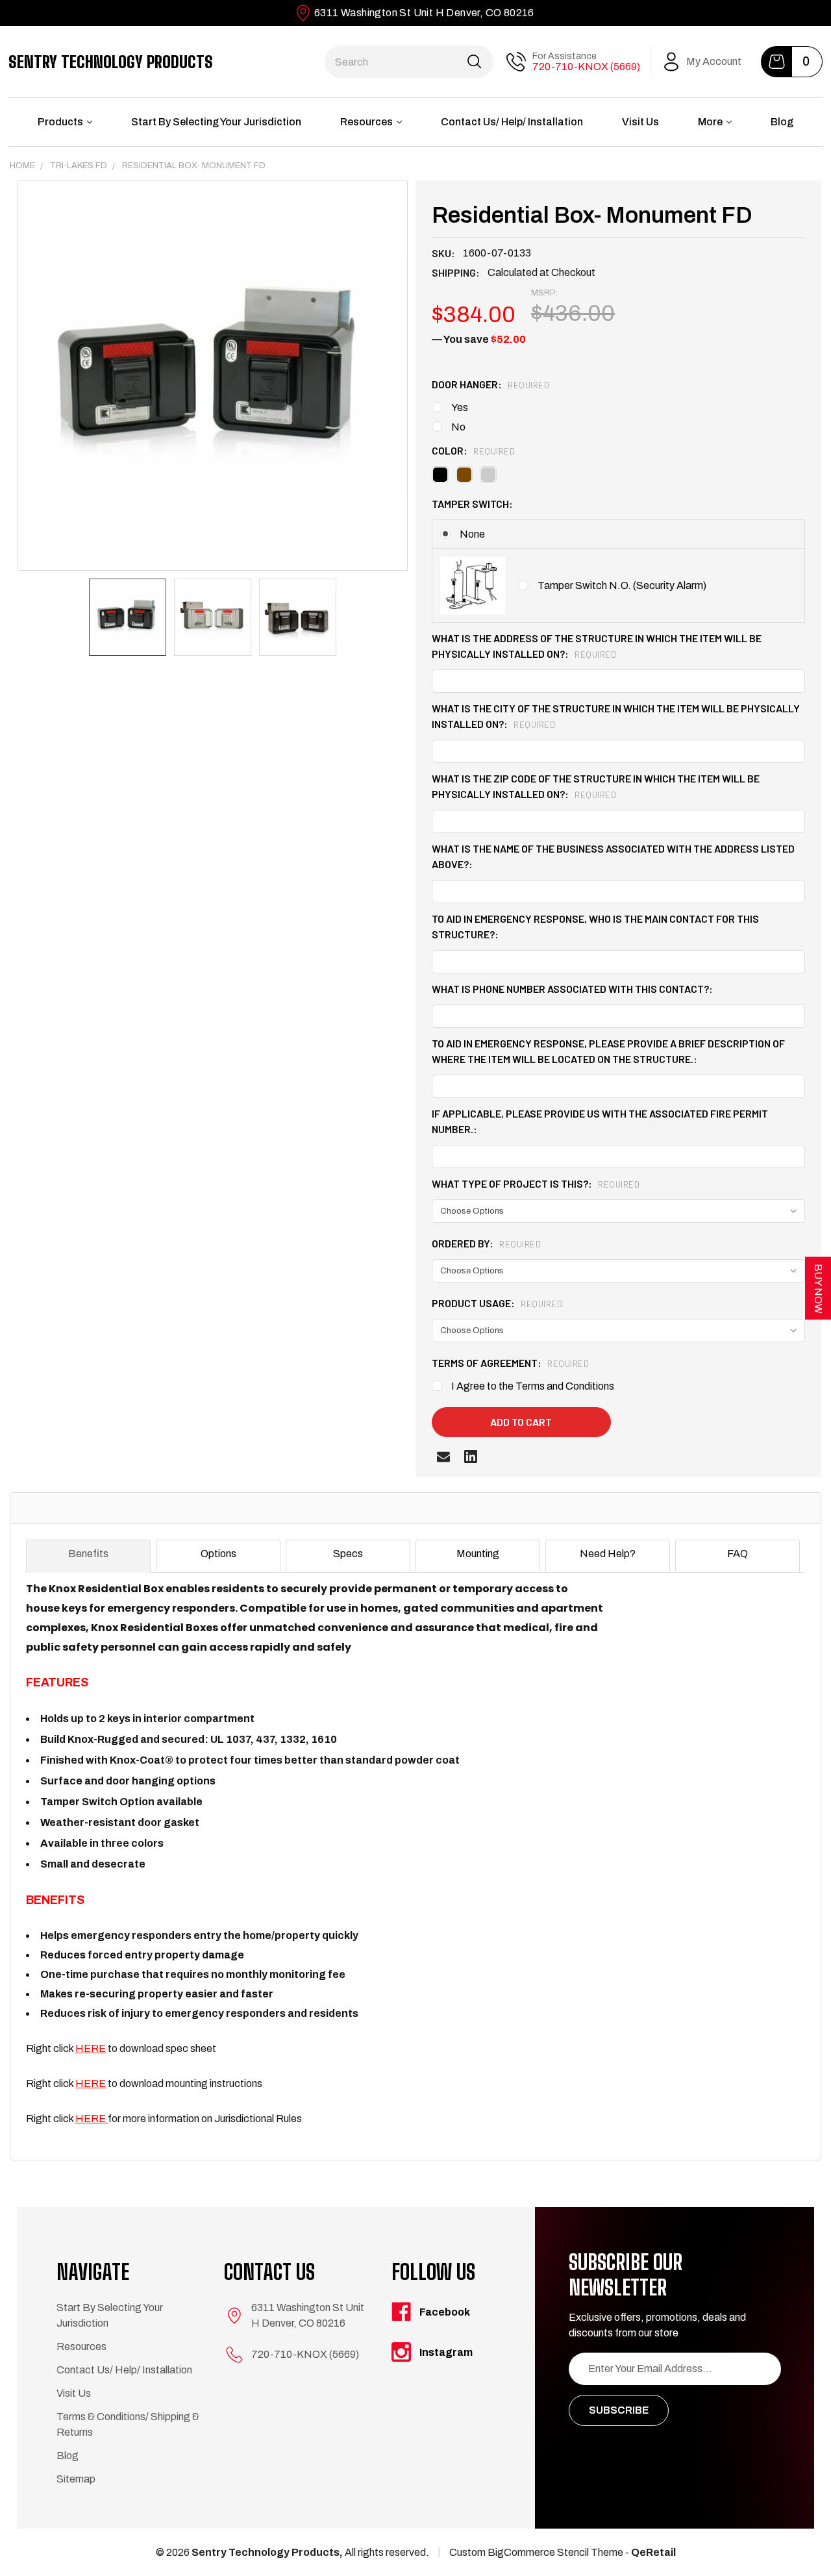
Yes (460, 407)
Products (60, 122)
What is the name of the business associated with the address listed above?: (613, 856)
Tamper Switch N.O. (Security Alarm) (622, 585)
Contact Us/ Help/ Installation (512, 122)
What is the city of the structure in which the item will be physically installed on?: (616, 716)
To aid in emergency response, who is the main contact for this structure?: (595, 926)
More (710, 122)
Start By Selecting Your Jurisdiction (216, 122)
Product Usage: (497, 1303)
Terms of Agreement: (510, 1363)
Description (62, 1508)
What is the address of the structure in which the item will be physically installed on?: (597, 646)
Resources (366, 122)
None (472, 534)
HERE (91, 2048)
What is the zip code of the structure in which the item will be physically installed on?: (596, 786)
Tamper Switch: (472, 504)
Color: (473, 450)
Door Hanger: (490, 384)
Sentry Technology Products (111, 62)
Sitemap (76, 2479)
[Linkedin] (471, 1457)
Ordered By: (486, 1243)
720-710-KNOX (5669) (586, 67)
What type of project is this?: (536, 1183)
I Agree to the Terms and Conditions (533, 1386)
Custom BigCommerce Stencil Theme (536, 2552)
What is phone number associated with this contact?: (572, 989)
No (458, 427)
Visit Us (640, 122)
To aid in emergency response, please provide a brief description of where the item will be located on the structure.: (608, 1051)
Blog (782, 122)
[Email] (443, 1457)
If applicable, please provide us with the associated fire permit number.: (600, 1121)
